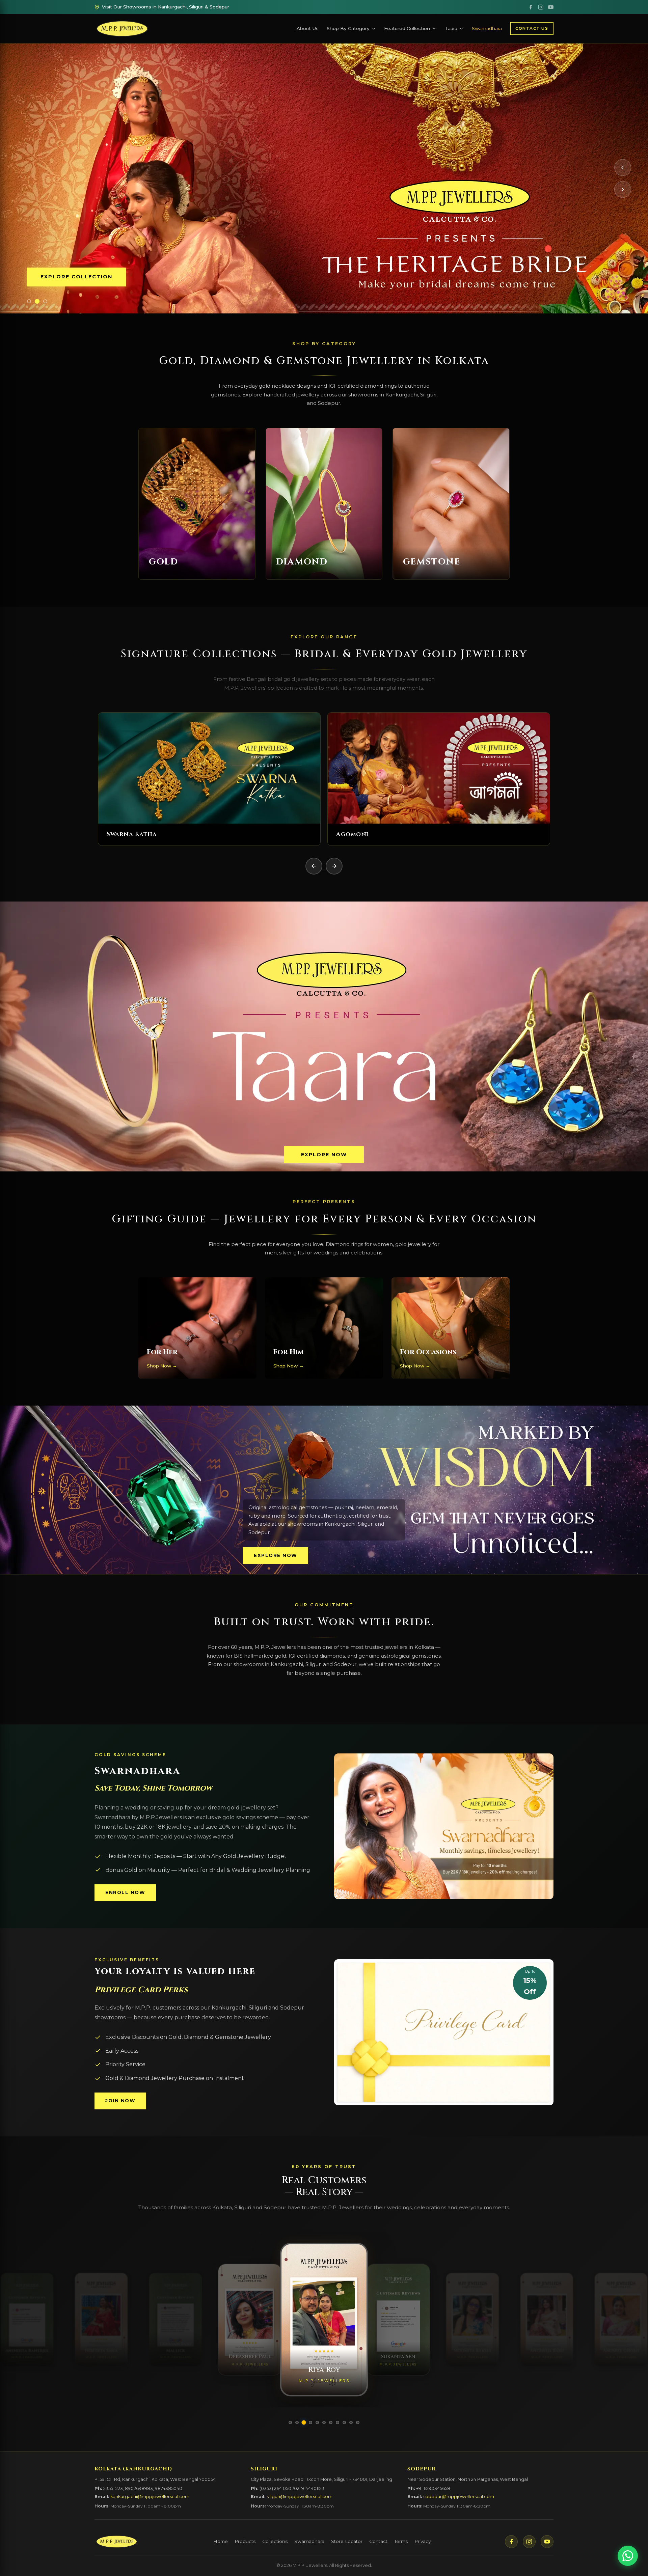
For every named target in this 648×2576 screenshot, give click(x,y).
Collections (275, 2541)
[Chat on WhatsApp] (628, 2556)
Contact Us (532, 28)
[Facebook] (531, 7)
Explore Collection (76, 277)
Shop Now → (162, 1366)
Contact (378, 2541)
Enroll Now (125, 1892)
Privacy (423, 2541)
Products (245, 2541)
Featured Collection (407, 28)
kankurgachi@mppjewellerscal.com (150, 2497)
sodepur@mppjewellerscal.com (459, 2497)
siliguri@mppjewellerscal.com (300, 2497)
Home (221, 2541)
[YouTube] (551, 7)
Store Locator (347, 2541)
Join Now (120, 2101)
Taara (451, 28)
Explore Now (324, 1155)
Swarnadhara (487, 28)
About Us (308, 28)
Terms (401, 2541)
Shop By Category (348, 28)
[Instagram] (541, 7)
